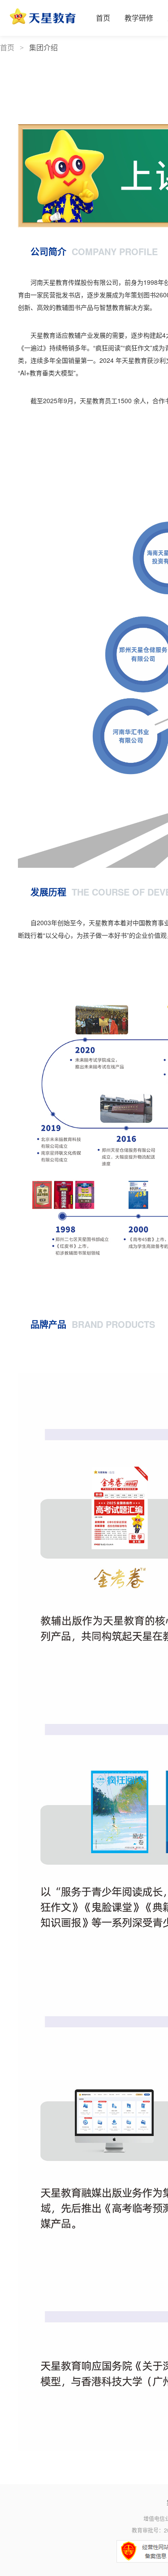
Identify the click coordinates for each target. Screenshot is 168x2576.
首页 (8, 48)
